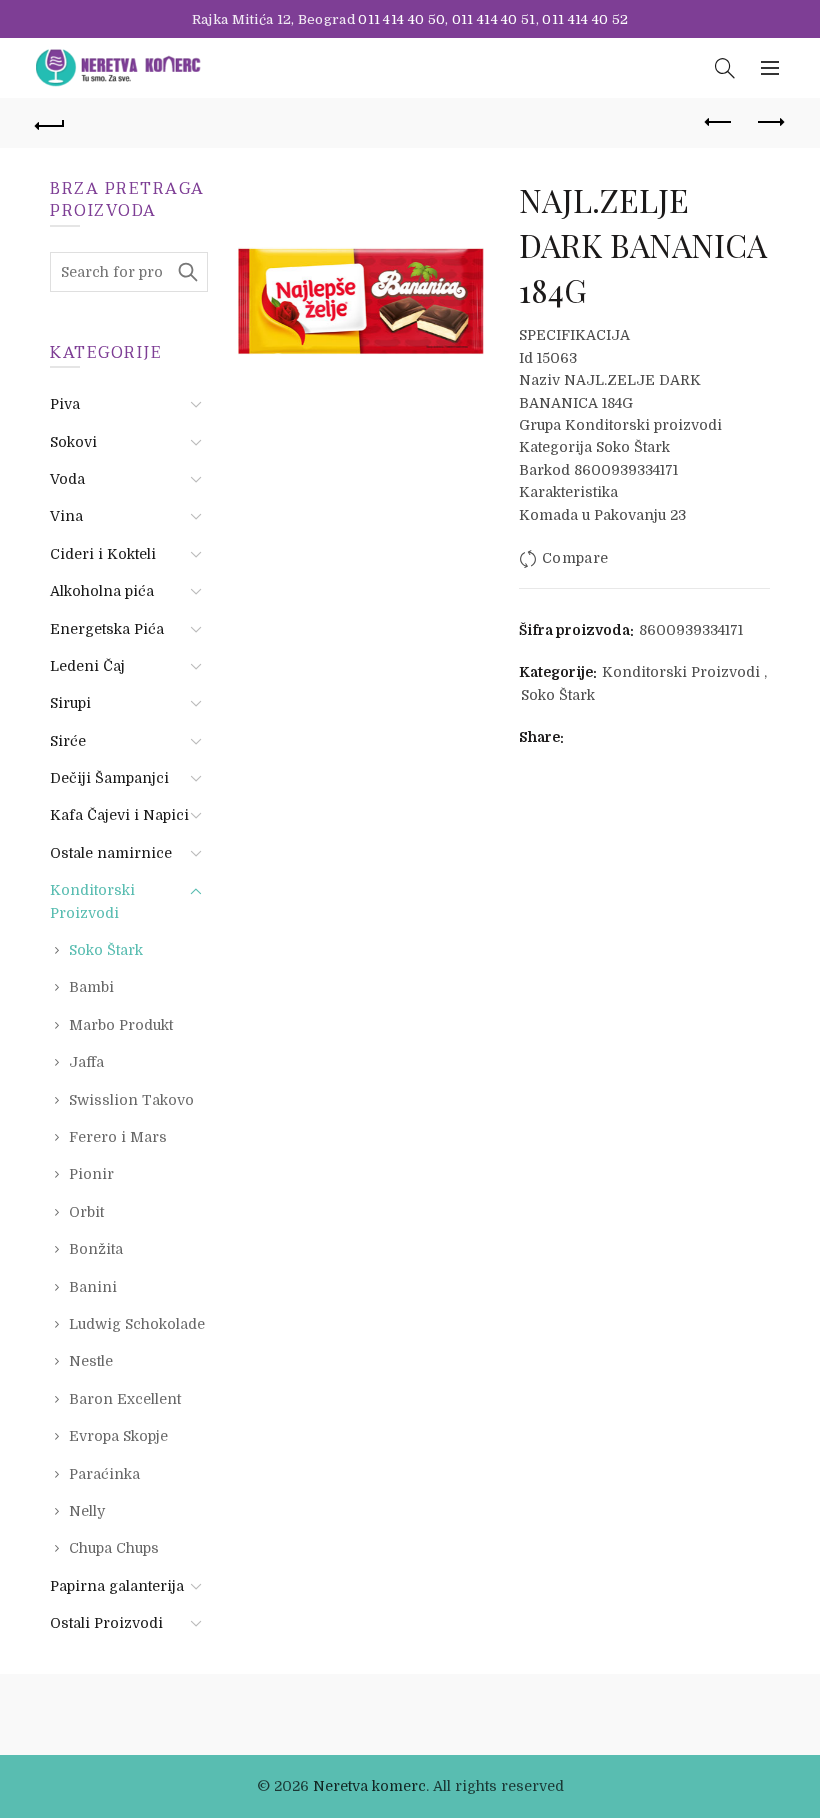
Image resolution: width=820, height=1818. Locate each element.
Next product (770, 123)
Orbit (86, 1212)
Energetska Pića (107, 629)
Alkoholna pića (102, 591)
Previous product (720, 123)
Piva (65, 404)
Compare (575, 558)
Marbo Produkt (121, 1025)
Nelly (87, 1511)
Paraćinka (104, 1474)
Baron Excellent (125, 1399)
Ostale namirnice (111, 853)
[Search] (725, 68)
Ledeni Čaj (87, 666)
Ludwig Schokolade (137, 1324)
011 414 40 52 (585, 19)
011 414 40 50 (401, 19)
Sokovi (73, 442)
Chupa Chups (114, 1548)
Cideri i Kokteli (103, 554)
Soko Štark (558, 695)
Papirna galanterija (117, 1586)
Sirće (68, 741)
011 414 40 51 (494, 19)
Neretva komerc (369, 1786)
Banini (93, 1287)
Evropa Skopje (118, 1436)
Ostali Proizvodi (106, 1623)
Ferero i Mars (118, 1137)
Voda (67, 479)
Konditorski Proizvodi (681, 672)
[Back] (51, 123)
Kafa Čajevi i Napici (119, 815)
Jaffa (86, 1062)
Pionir (91, 1174)
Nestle (91, 1361)
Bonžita (96, 1249)
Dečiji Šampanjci (109, 778)
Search (188, 272)
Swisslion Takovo (131, 1100)
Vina (66, 516)
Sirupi (70, 703)
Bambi (91, 987)
